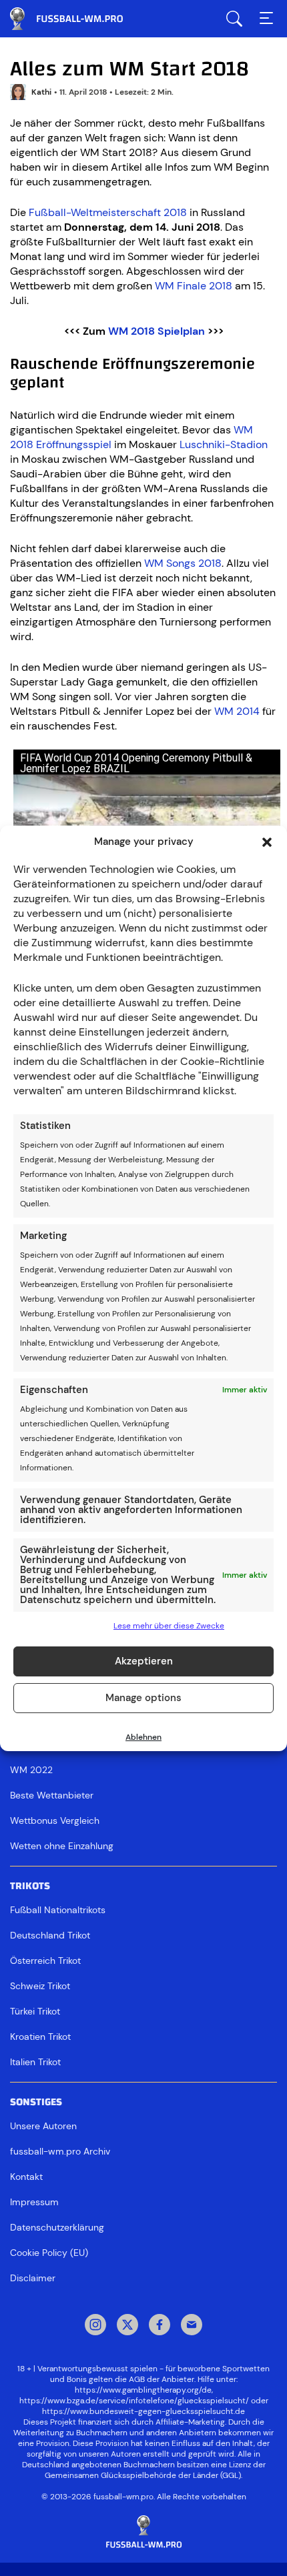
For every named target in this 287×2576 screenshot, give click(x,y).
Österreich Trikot (45, 1961)
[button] (267, 842)
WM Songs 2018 (183, 563)
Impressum (34, 2202)
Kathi (41, 92)
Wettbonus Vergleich (55, 1820)
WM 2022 (31, 1770)
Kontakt (26, 2177)
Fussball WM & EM (77, 19)
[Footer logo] (143, 2532)
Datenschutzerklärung (57, 2227)
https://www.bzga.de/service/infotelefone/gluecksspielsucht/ (134, 2401)
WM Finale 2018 (194, 286)
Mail (192, 2326)
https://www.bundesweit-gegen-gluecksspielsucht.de (143, 2411)
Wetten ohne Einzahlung (62, 1846)
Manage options (143, 1698)
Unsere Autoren (43, 2126)
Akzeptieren (144, 1661)
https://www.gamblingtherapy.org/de (143, 2390)
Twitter (127, 2326)
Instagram (95, 2326)
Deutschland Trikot (50, 1935)
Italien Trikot (35, 2062)
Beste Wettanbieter (52, 1795)
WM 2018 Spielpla (153, 331)
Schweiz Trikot (40, 1986)
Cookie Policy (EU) (49, 2253)
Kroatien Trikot (40, 2037)
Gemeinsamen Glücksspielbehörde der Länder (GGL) (143, 2475)
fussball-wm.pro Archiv (60, 2151)
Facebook (160, 2326)
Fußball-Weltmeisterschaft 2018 (108, 212)
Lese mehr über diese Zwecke (169, 1626)
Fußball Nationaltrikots (58, 1910)
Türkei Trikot (35, 2011)
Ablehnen (143, 1737)
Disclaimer (33, 2278)
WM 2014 (237, 711)
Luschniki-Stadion (224, 444)
